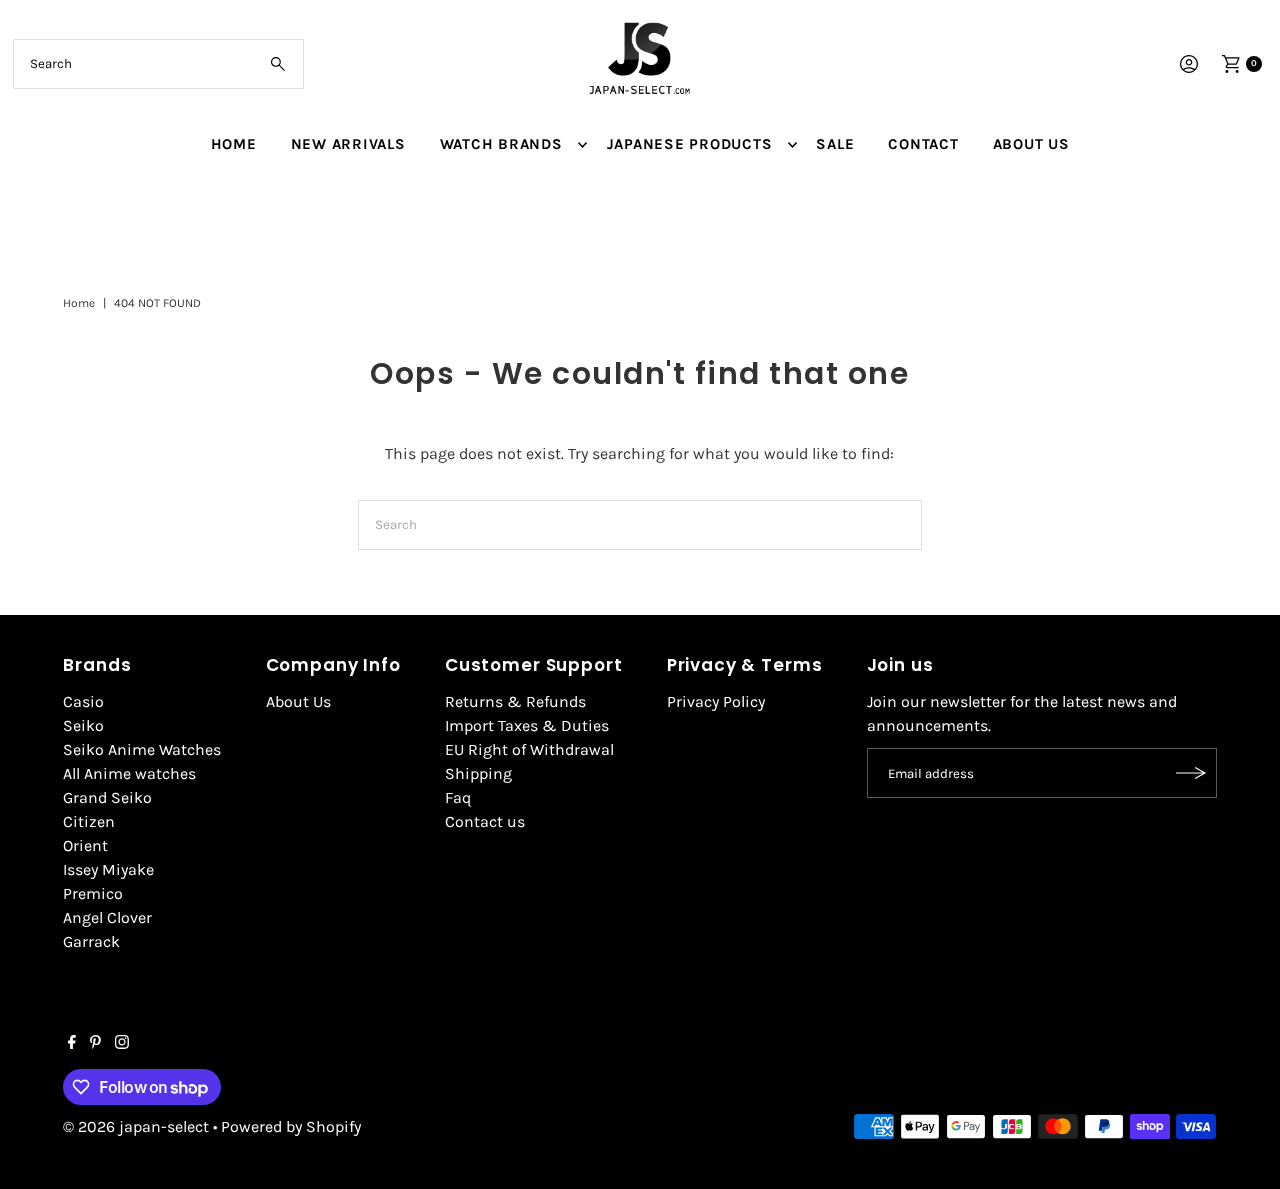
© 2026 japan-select (136, 1126)
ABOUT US (1031, 144)
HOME (234, 144)
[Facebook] (72, 1044)
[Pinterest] (95, 1044)
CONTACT (923, 144)
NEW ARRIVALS (348, 144)
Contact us (485, 821)
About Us (298, 701)
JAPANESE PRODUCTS (690, 144)
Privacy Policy (716, 701)
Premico (93, 893)
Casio (83, 701)
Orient (85, 845)
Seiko (83, 725)
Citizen (89, 821)
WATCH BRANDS (501, 144)
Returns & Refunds (515, 701)
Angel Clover (107, 917)
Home (79, 303)
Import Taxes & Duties (527, 725)
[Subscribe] (1192, 773)
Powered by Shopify (291, 1126)
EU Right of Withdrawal (529, 749)
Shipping (478, 773)
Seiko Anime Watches (142, 749)
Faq (458, 797)
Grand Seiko (107, 797)
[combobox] (158, 64)
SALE (835, 144)
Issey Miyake (108, 869)
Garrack (91, 941)
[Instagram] (122, 1044)
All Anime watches (129, 773)
